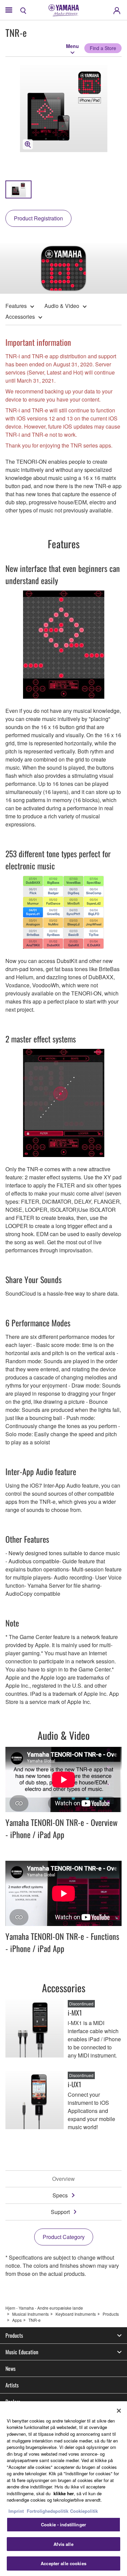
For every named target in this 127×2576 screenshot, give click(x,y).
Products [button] (14, 2335)
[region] (63, 2489)
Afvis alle (63, 2544)
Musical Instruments (30, 2314)
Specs (60, 2195)
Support (60, 2212)
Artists (12, 2385)
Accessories (20, 317)
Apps (17, 2320)
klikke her (64, 2493)
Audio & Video (62, 306)
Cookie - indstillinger (63, 2524)
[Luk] (119, 2411)
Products (111, 2314)
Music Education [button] (22, 2352)
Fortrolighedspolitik (48, 2511)
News (10, 2368)
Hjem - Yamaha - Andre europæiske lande (44, 2308)
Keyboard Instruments (76, 2314)
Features (16, 306)
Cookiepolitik (84, 2511)
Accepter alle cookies (63, 2563)
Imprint (16, 2511)
